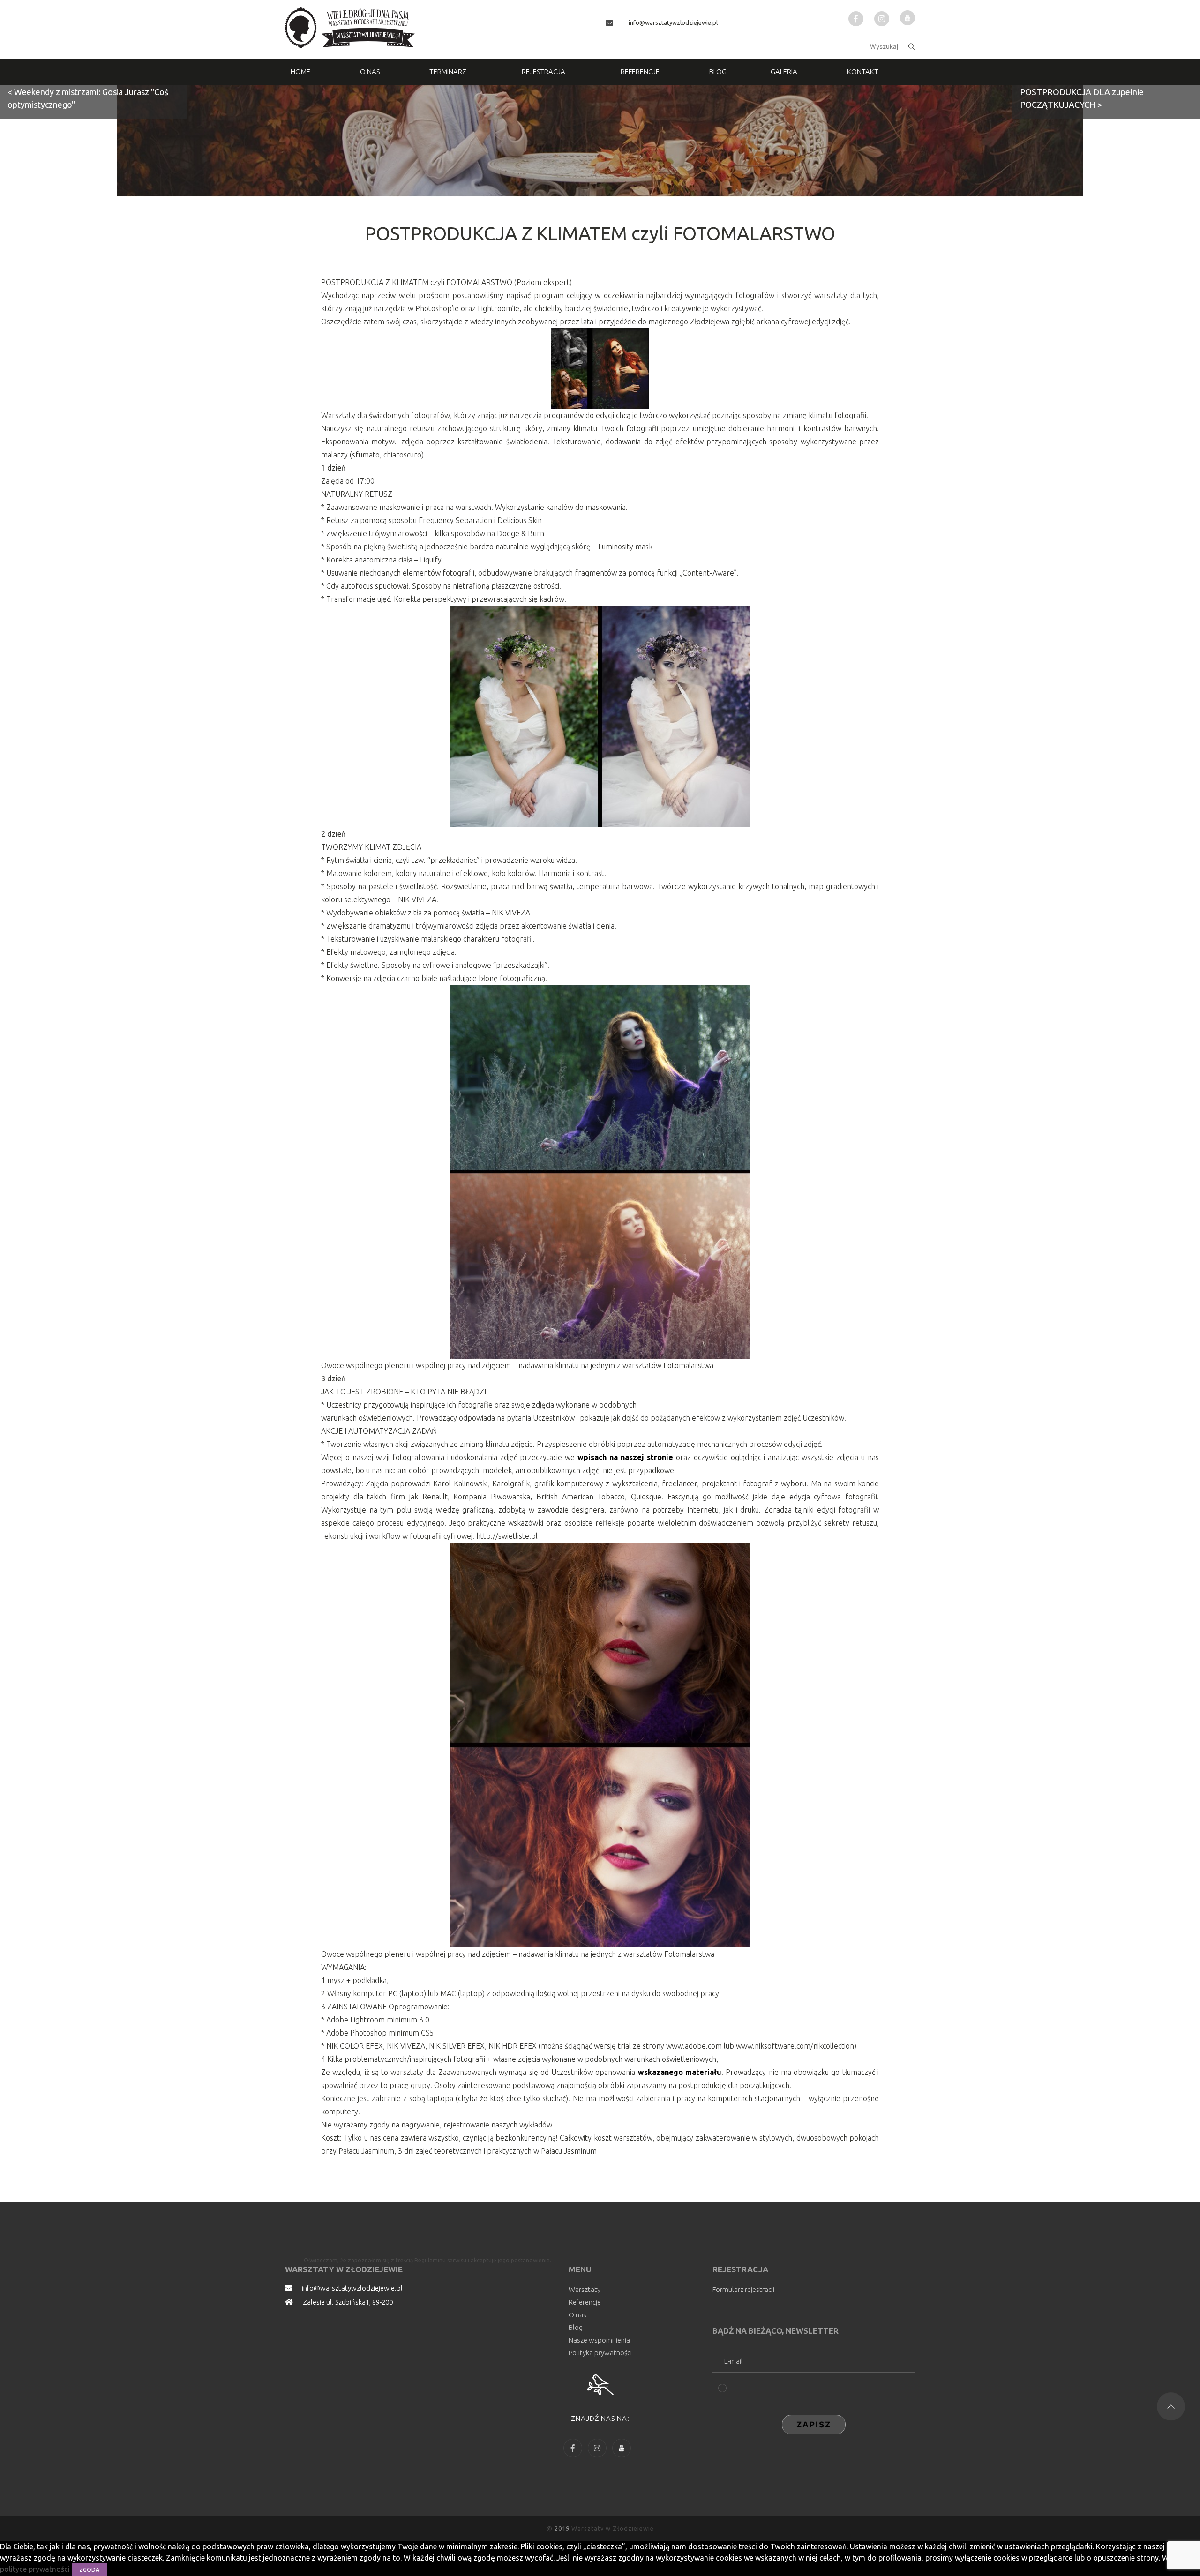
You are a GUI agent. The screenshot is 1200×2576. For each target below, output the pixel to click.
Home (300, 71)
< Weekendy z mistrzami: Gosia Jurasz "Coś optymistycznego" (88, 98)
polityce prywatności (36, 2569)
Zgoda (89, 2570)
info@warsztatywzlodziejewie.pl (673, 22)
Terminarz (448, 71)
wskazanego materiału (680, 2072)
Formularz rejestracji (743, 2289)
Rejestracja (544, 71)
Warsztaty (585, 2289)
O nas (370, 71)
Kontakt (863, 71)
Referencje (640, 71)
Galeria (784, 71)
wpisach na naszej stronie (625, 1457)
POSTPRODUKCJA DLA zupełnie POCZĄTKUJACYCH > (1082, 98)
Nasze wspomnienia (599, 2340)
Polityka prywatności (600, 2353)
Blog (718, 71)
